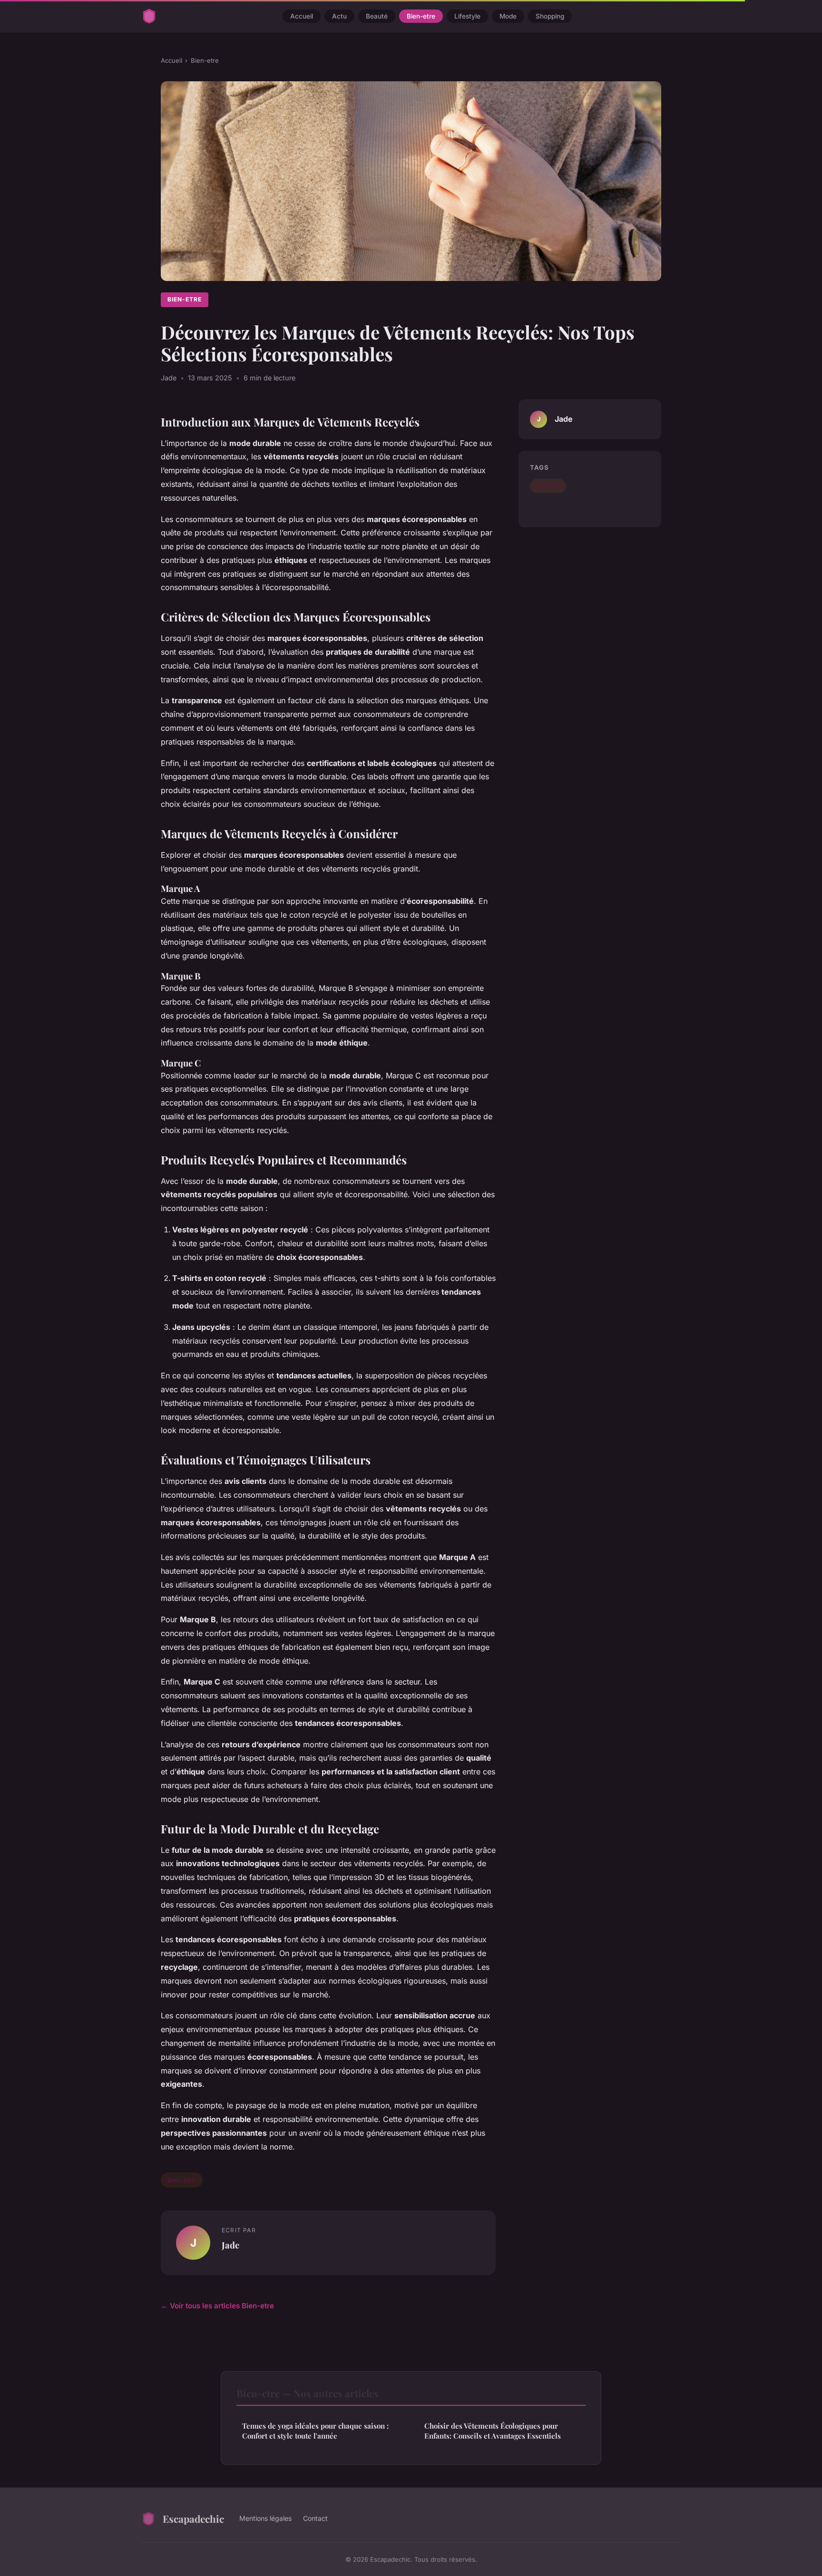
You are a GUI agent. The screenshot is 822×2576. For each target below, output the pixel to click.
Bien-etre (421, 16)
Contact (315, 2518)
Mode (508, 16)
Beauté (377, 16)
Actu (339, 16)
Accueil (302, 16)
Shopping (550, 16)
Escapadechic (193, 2518)
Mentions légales (265, 2518)
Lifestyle (467, 16)
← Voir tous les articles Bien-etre (217, 2306)
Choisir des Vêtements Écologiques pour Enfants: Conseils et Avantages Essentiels (493, 2431)
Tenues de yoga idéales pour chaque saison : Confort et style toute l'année (315, 2431)
